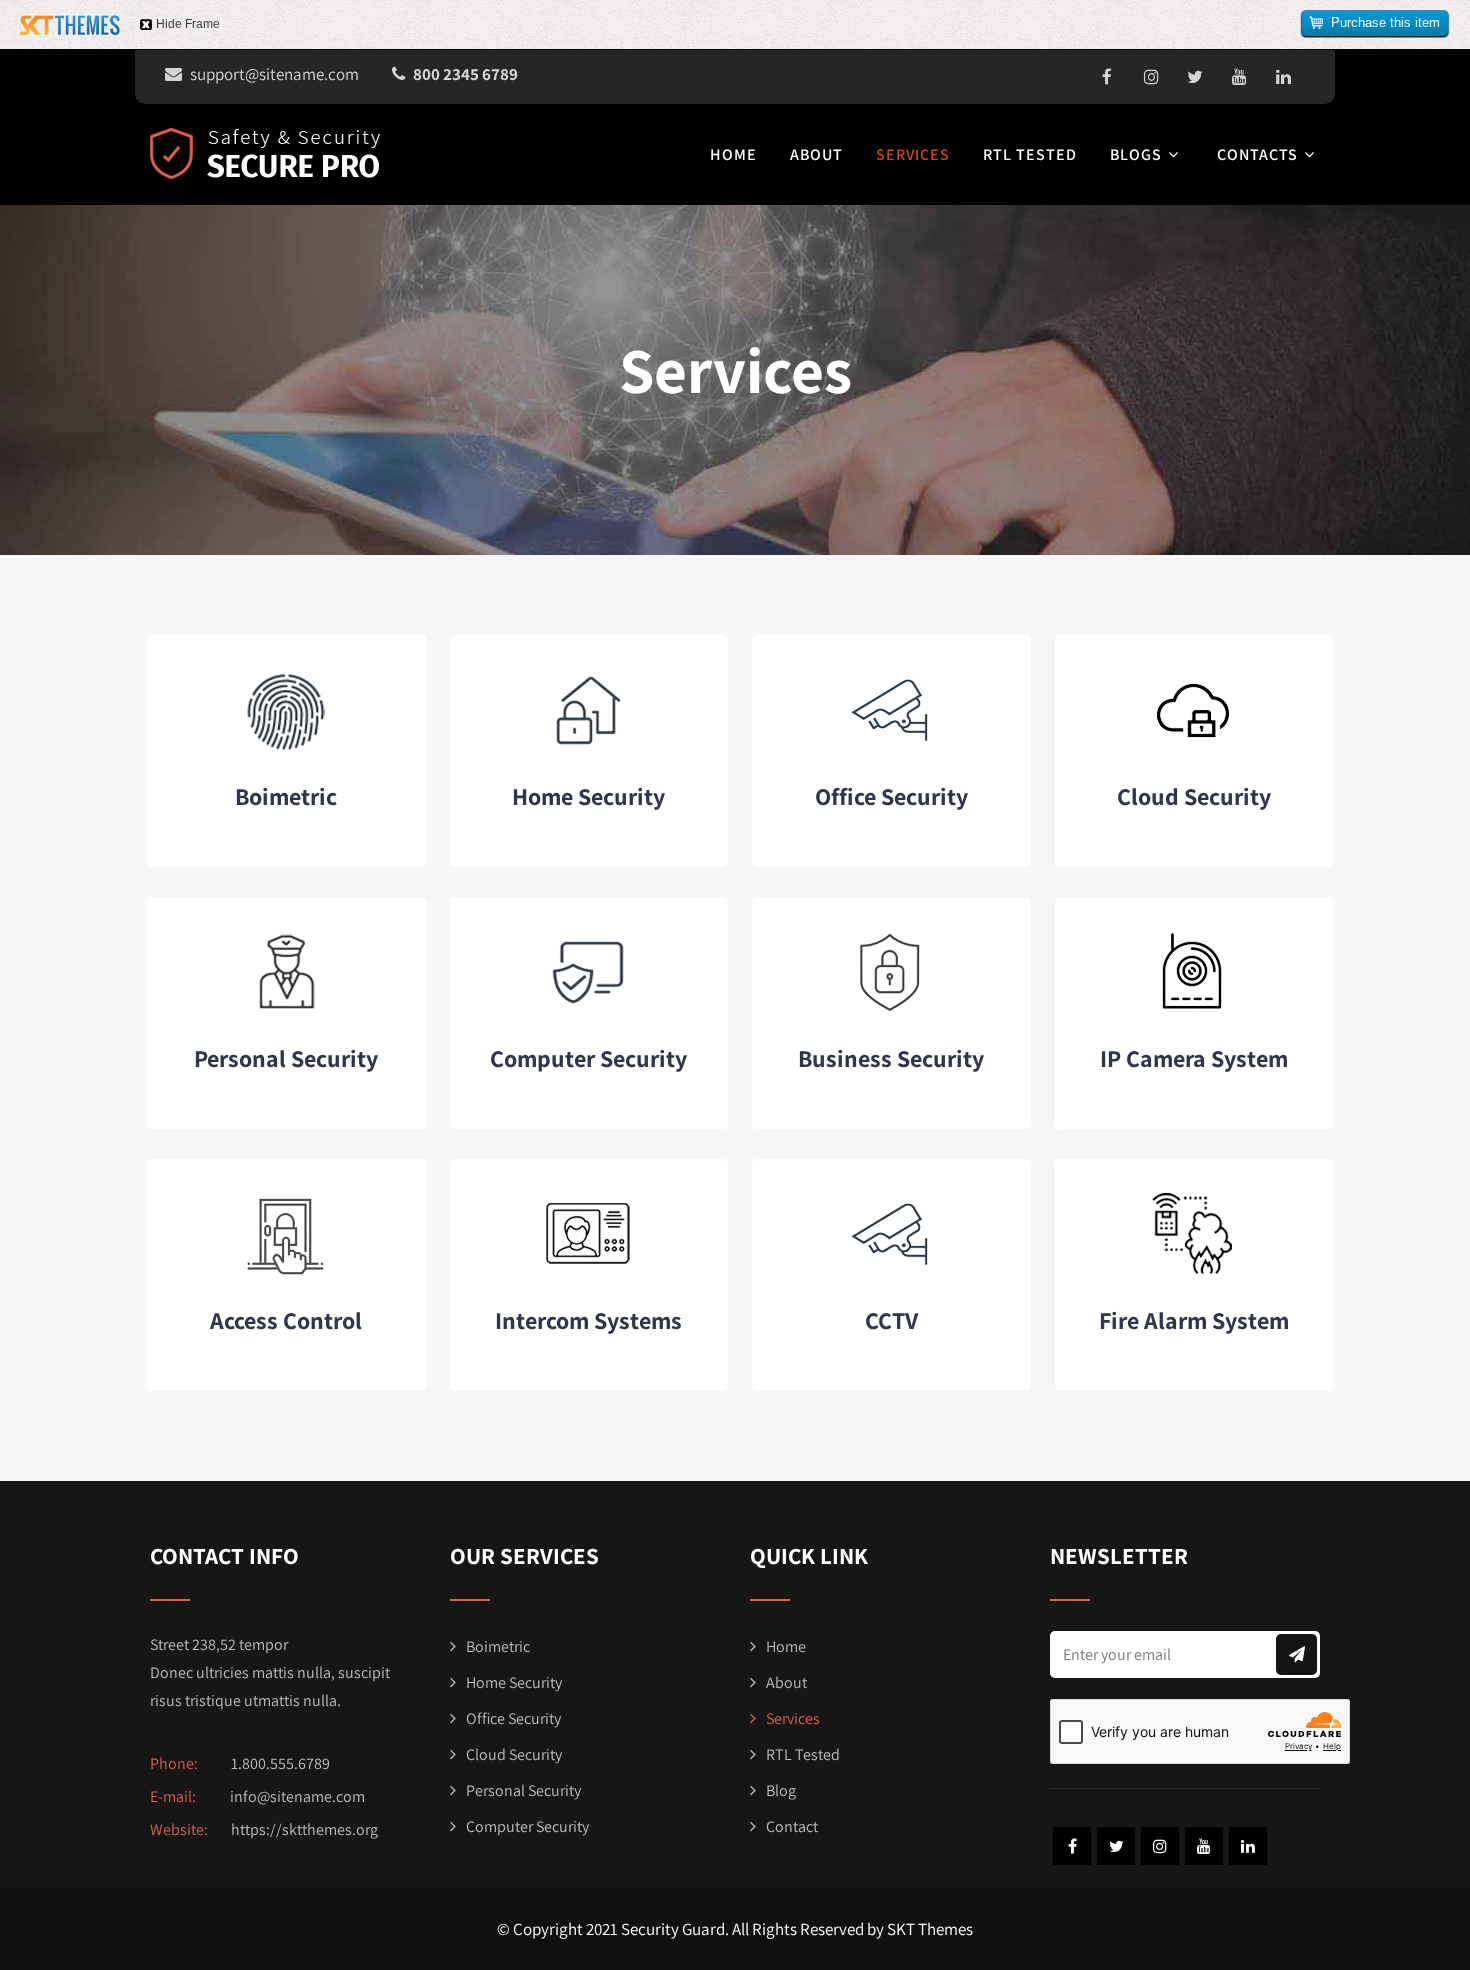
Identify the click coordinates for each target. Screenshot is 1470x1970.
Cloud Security (1194, 796)
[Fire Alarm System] (1193, 1273)
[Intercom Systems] (588, 1273)
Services (913, 154)
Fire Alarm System (1194, 1320)
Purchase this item (1385, 22)
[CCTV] (891, 1273)
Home (733, 154)
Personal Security (286, 1058)
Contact (792, 1826)
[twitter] (1195, 77)
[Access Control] (286, 1273)
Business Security (891, 1058)
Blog (781, 1790)
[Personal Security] (286, 1011)
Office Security (891, 796)
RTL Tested (1030, 154)
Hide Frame (188, 24)
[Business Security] (891, 1011)
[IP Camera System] (1193, 1011)
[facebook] (1107, 77)
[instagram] (1151, 77)
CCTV (891, 1320)
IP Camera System (1194, 1058)
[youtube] (1239, 77)
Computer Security (588, 1058)
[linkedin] (1283, 77)
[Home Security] (588, 749)
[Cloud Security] (1193, 749)
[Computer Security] (588, 1011)
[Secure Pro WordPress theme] (265, 153)
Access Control (286, 1320)
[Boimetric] (286, 749)
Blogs (1136, 154)
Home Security (588, 796)
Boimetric (286, 796)
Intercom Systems (588, 1320)
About (816, 154)
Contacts (1257, 154)
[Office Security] (891, 749)
